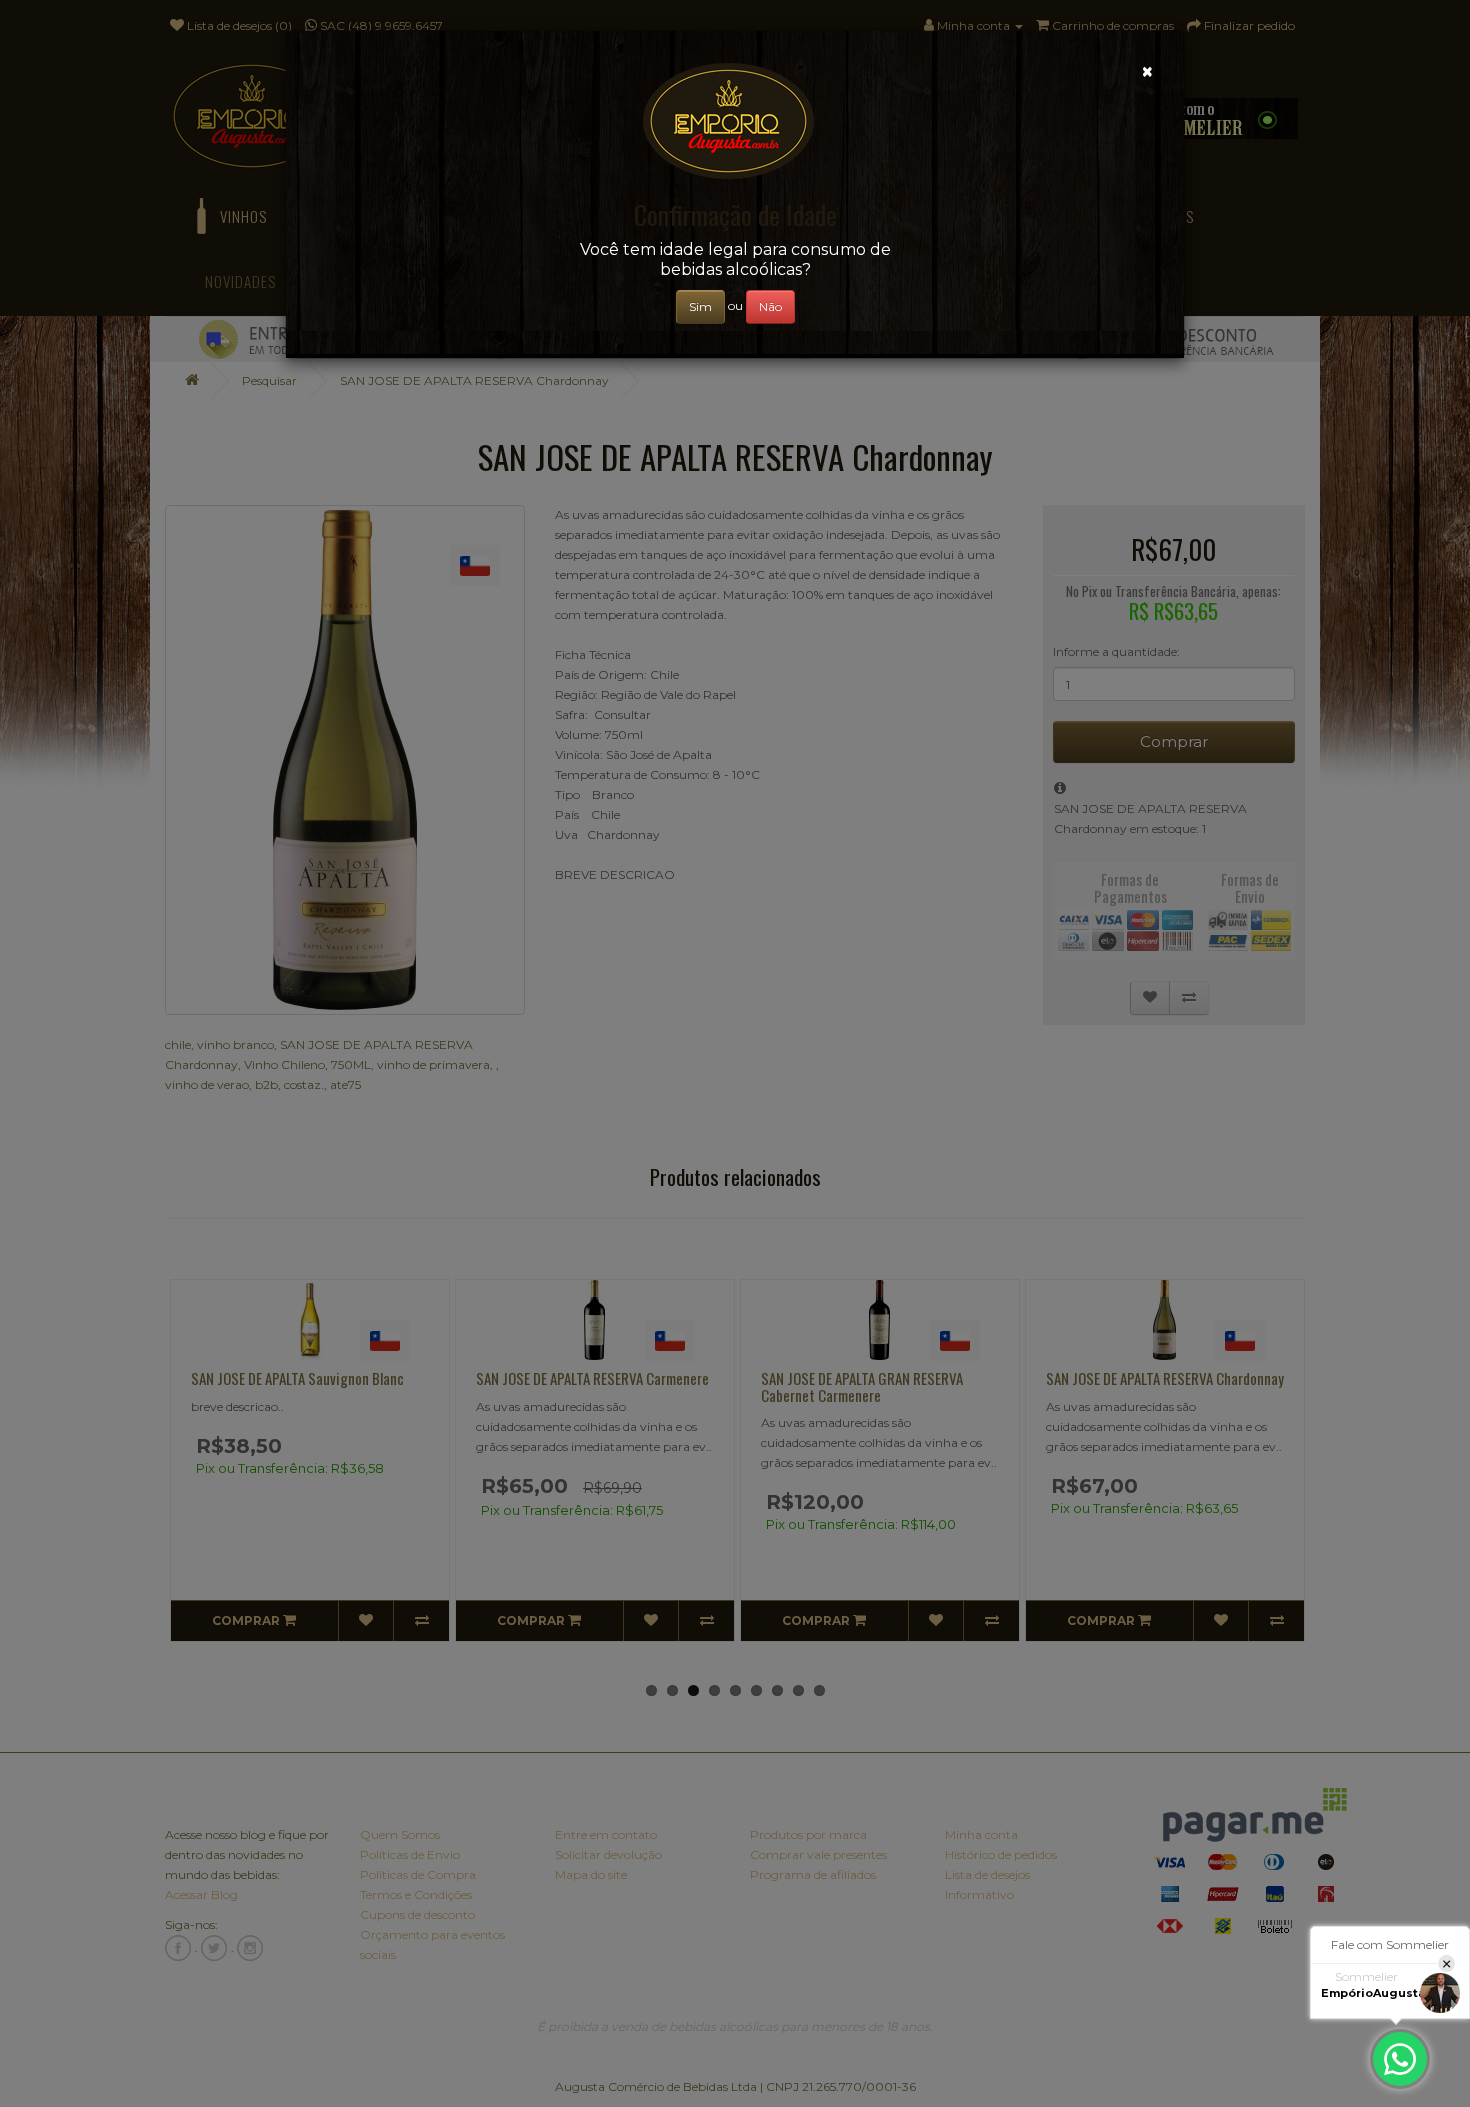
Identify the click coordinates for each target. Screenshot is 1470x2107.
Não (770, 306)
